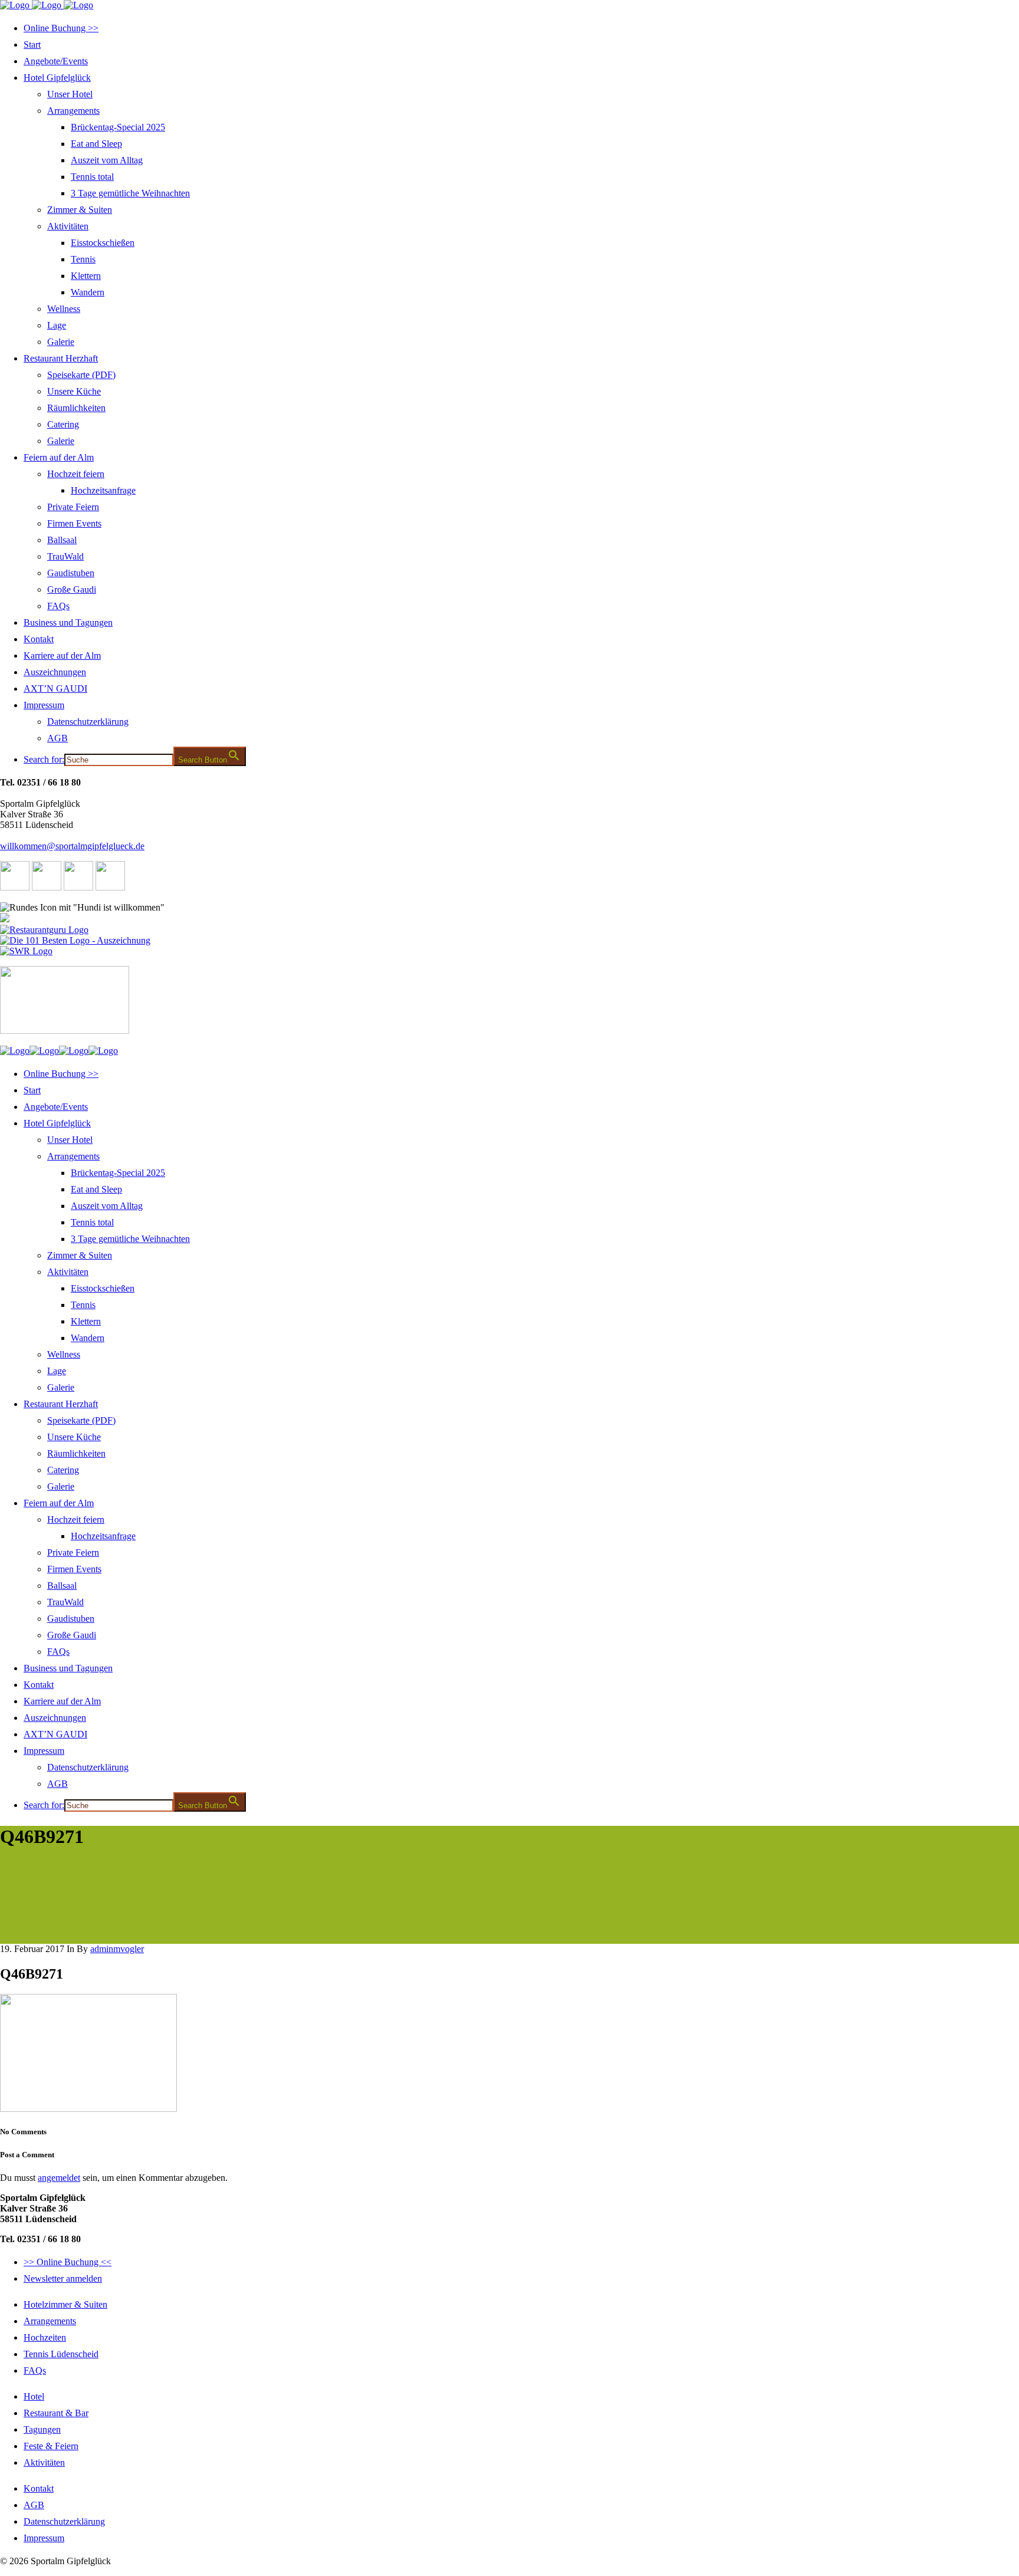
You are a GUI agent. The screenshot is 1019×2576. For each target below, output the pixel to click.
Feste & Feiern (51, 2446)
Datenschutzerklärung (64, 2521)
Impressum (44, 2538)
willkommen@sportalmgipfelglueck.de (72, 846)
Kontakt (39, 2488)
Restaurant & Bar (56, 2413)
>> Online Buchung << (68, 2262)
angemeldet (59, 2178)
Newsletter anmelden (63, 2278)
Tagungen (42, 2429)
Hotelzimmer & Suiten (65, 2304)
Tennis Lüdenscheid (61, 2354)
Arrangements (50, 2321)
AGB (34, 2505)
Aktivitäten (44, 2462)
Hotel (34, 2396)
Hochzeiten (45, 2337)
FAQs (35, 2370)
